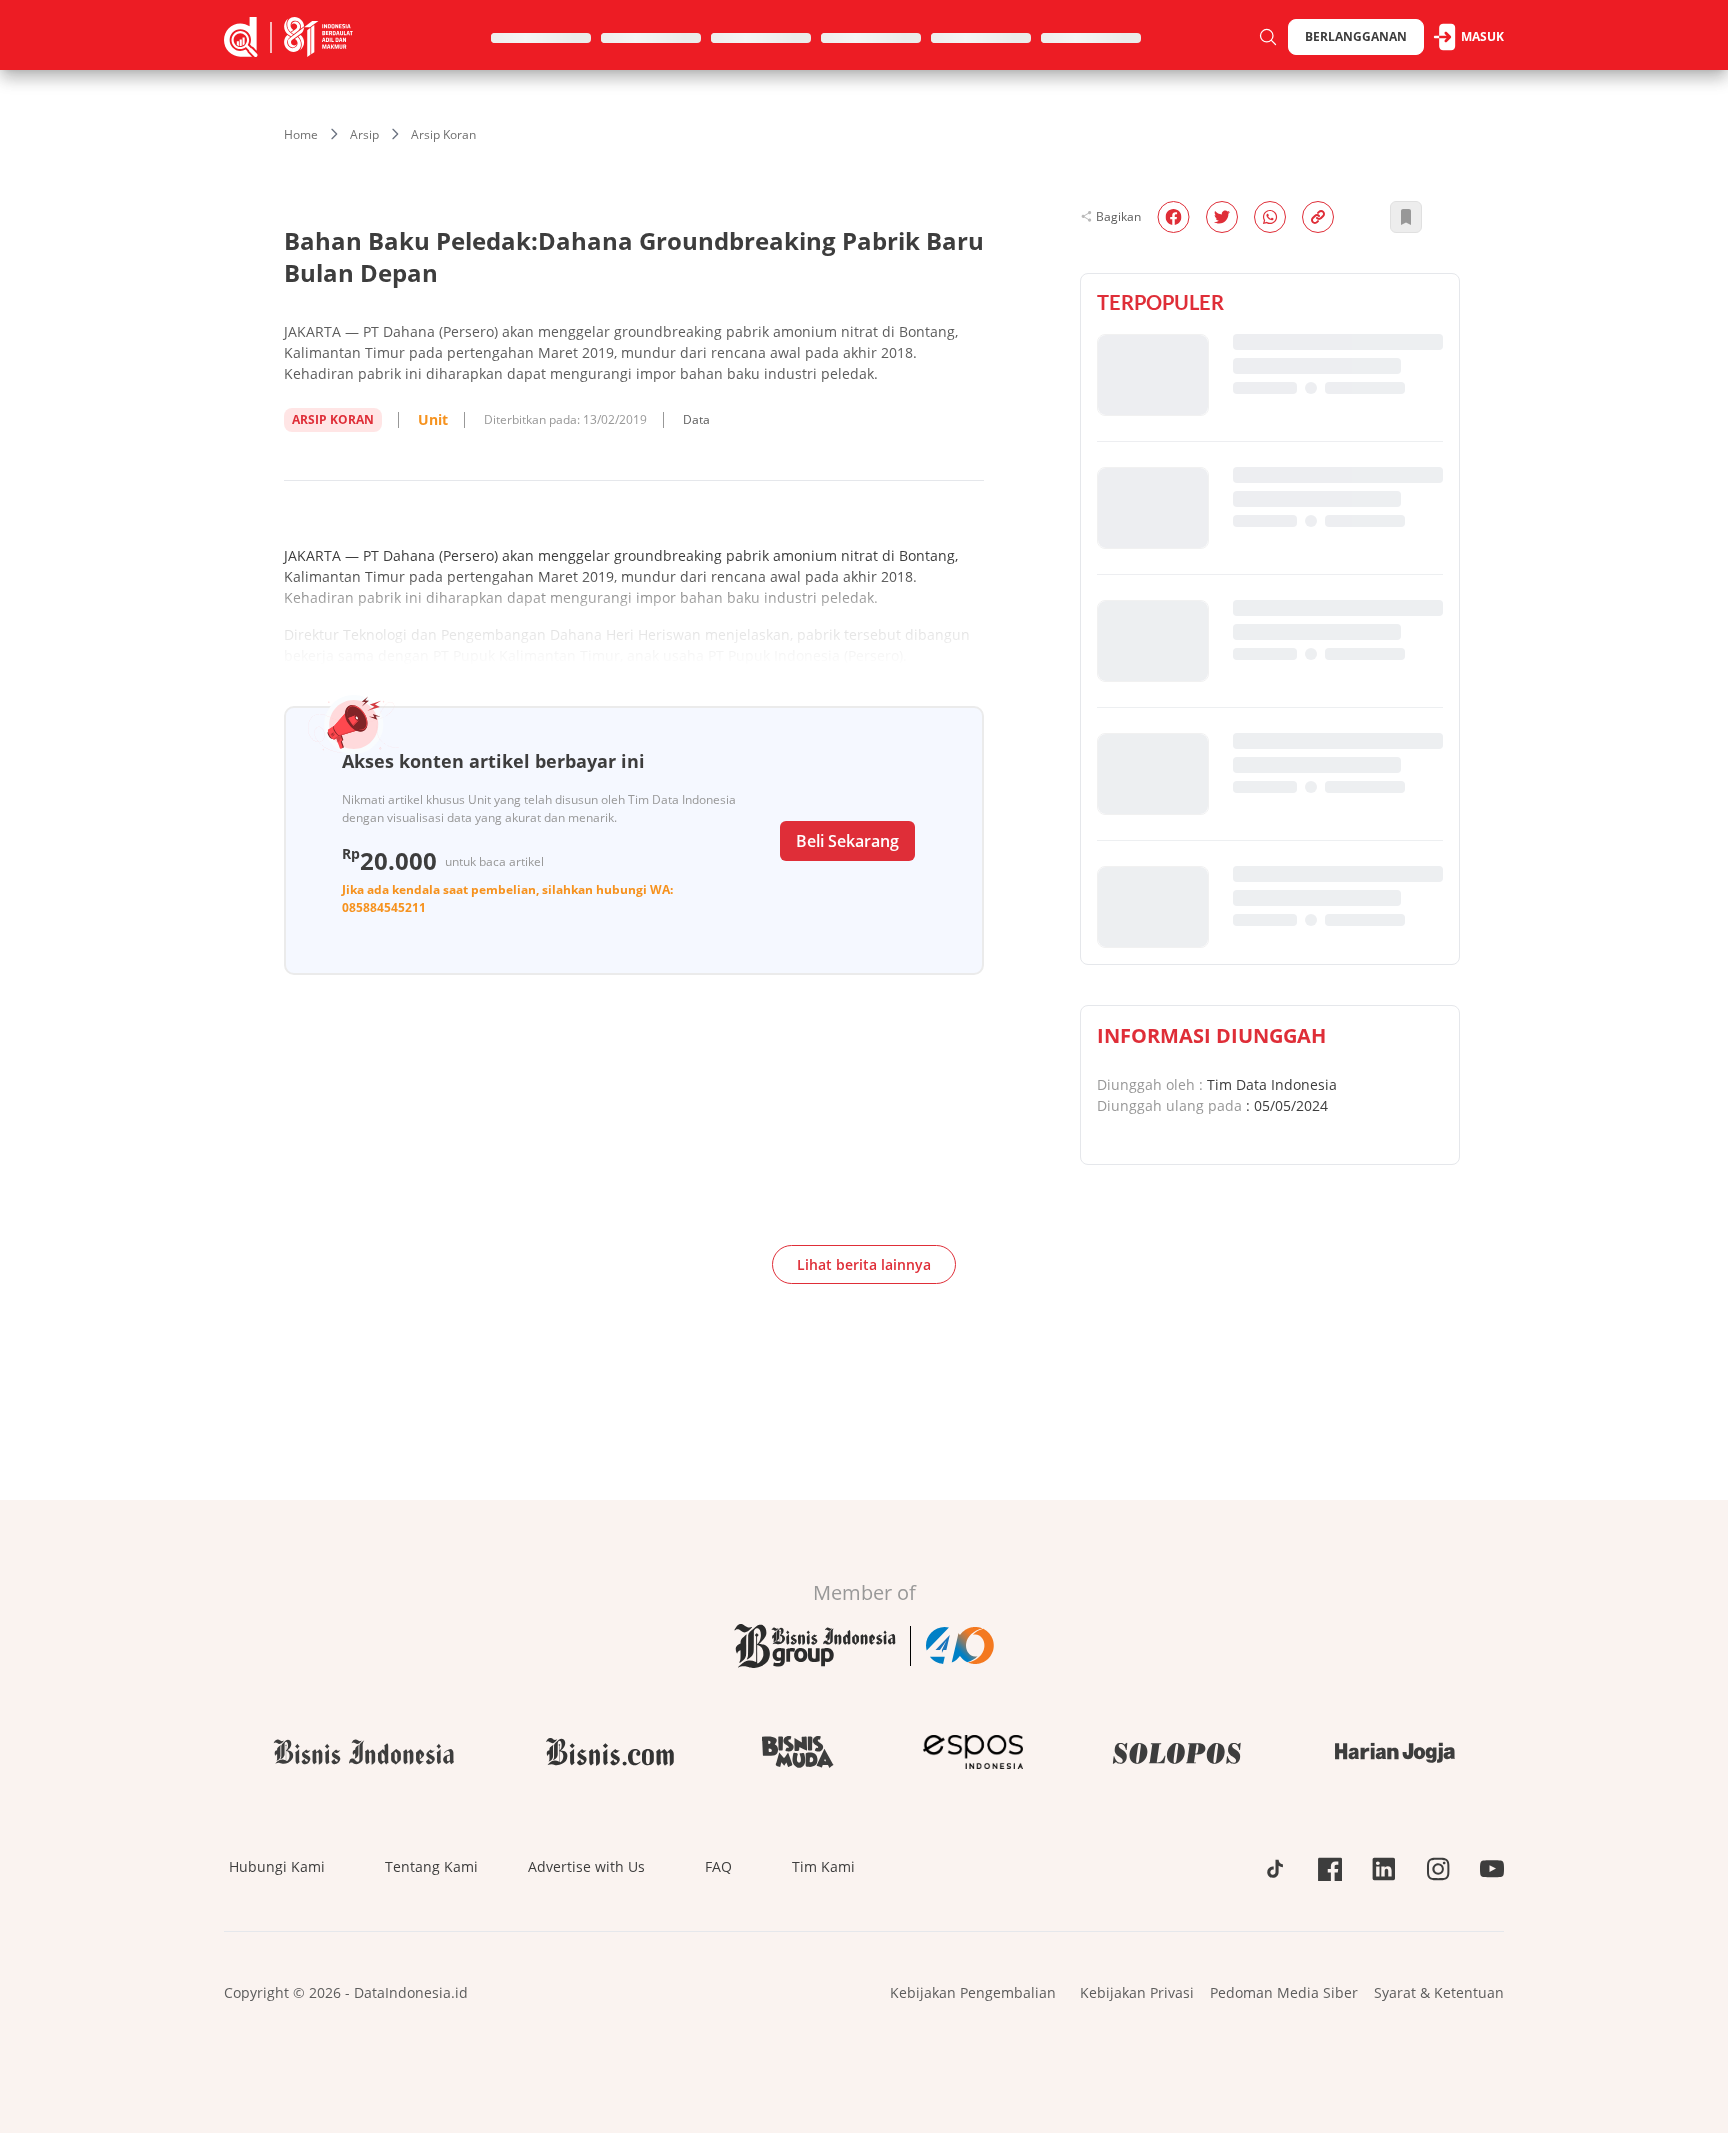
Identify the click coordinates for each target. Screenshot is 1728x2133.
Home (301, 134)
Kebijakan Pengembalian (973, 1992)
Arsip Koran (443, 134)
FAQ (718, 1866)
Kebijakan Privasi (1137, 1992)
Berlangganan (1356, 36)
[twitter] (1222, 217)
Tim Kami (823, 1866)
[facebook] (1173, 217)
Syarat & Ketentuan (1439, 1992)
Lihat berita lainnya (864, 1264)
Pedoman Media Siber (1284, 1992)
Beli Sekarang (847, 841)
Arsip (364, 134)
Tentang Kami (431, 1866)
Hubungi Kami (277, 1866)
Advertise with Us (586, 1866)
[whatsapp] (1270, 217)
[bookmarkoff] (1406, 217)
